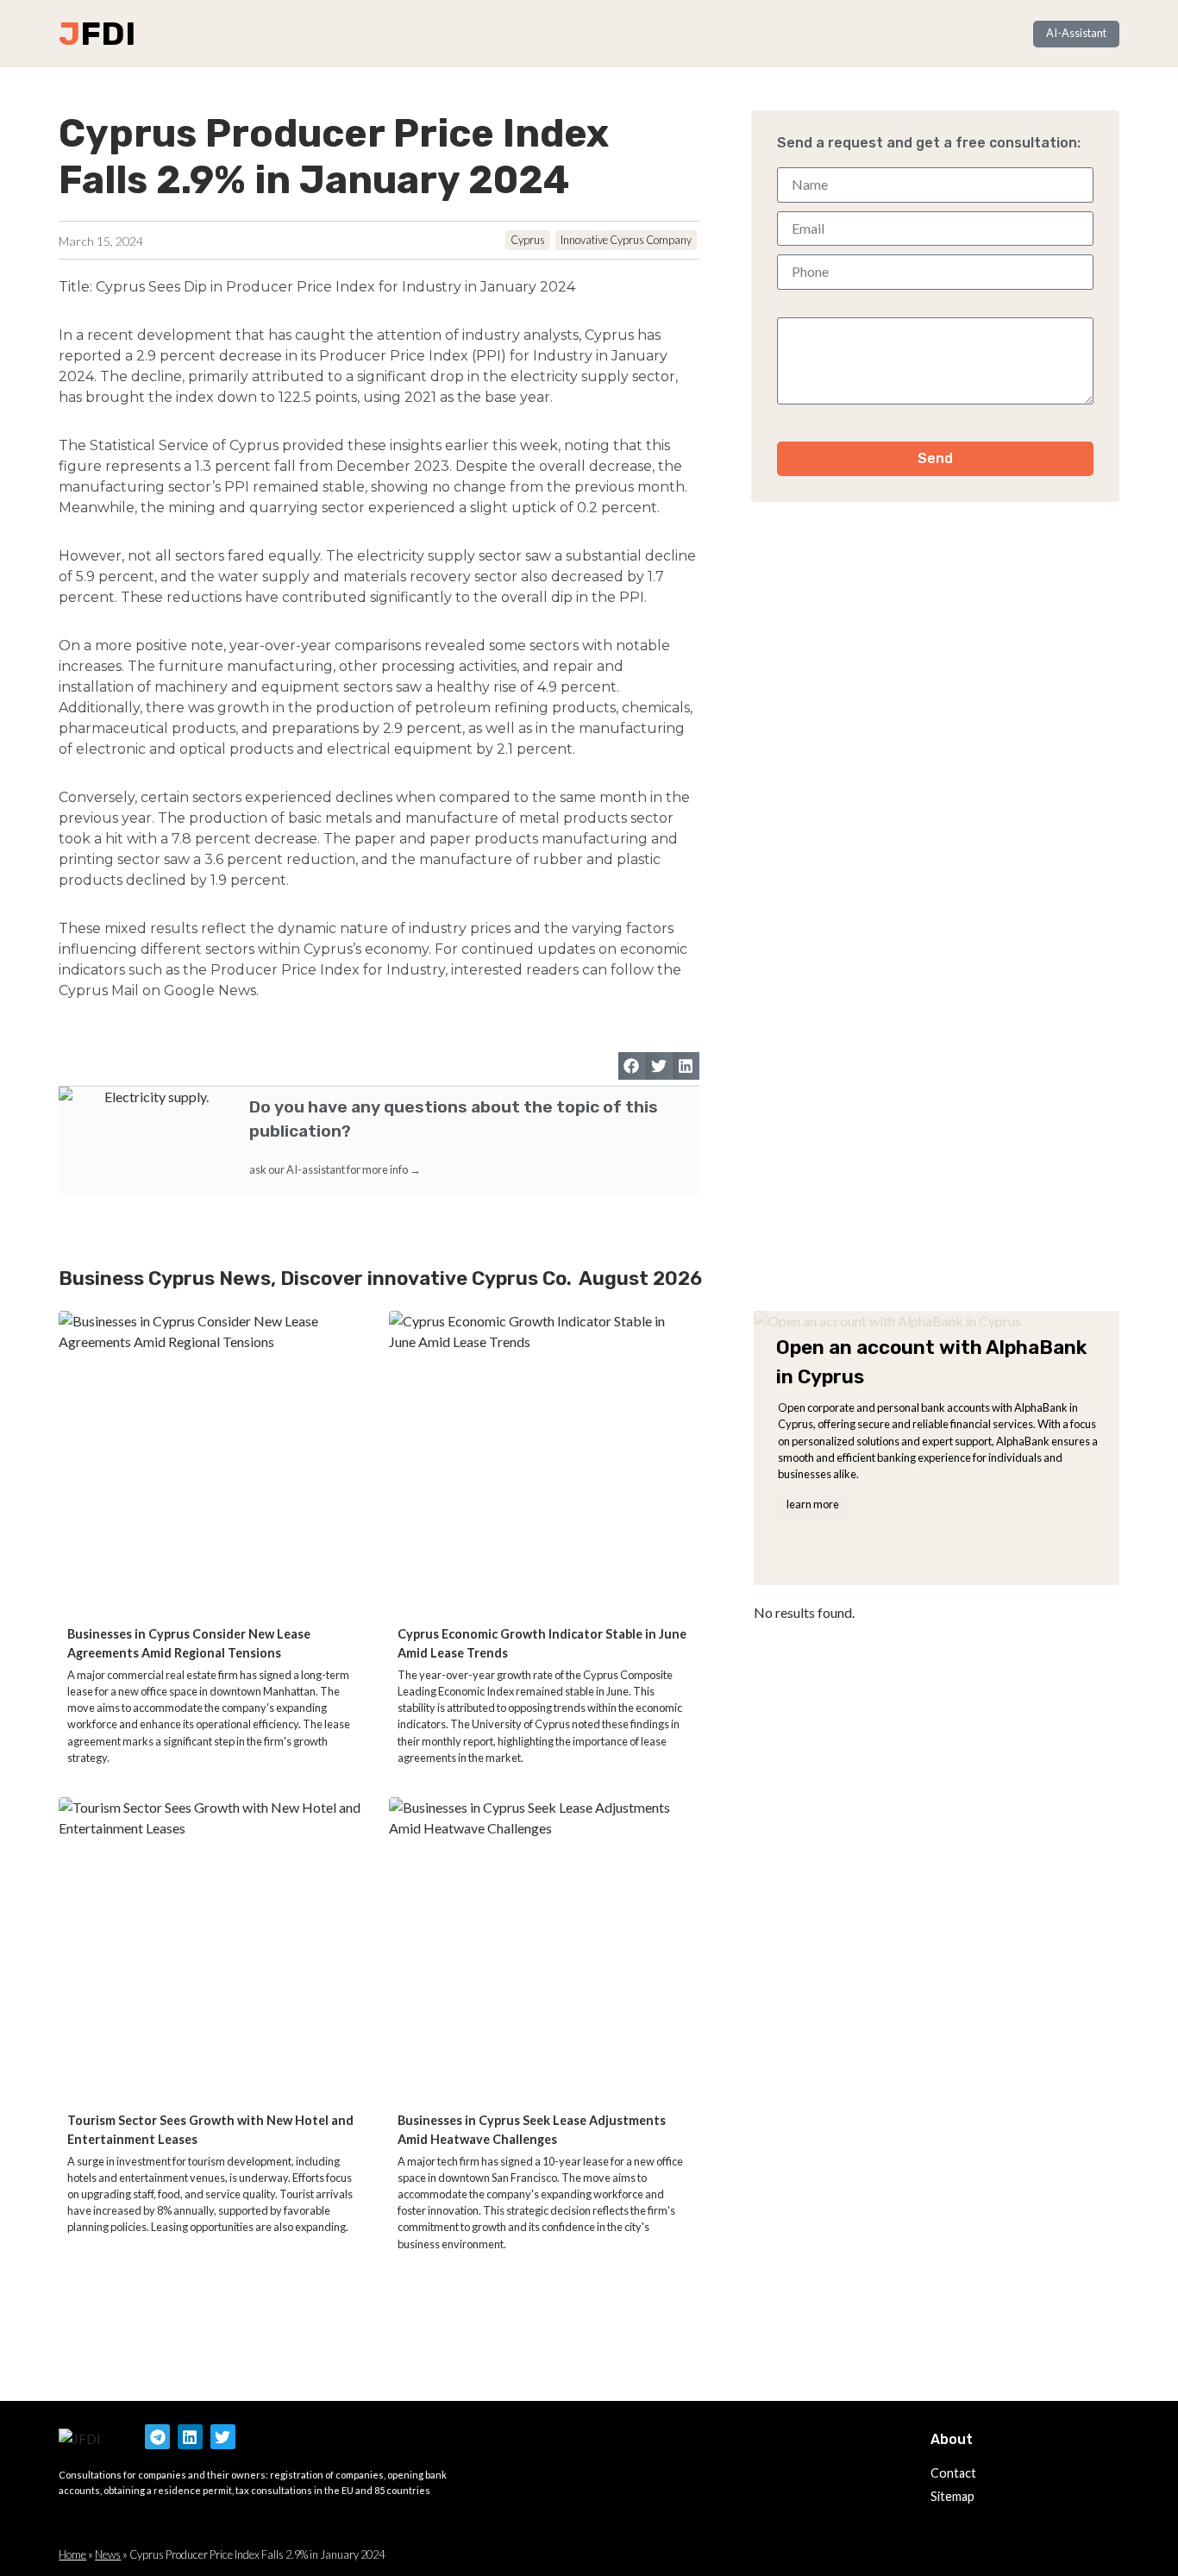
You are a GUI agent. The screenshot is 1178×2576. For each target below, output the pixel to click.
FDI (108, 34)
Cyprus (528, 240)
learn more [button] (813, 1504)
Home (72, 2554)
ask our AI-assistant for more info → (335, 1169)
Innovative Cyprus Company (626, 240)
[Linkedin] (190, 2437)
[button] (632, 1066)
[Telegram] (157, 2437)
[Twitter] (223, 2437)
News (108, 2554)
